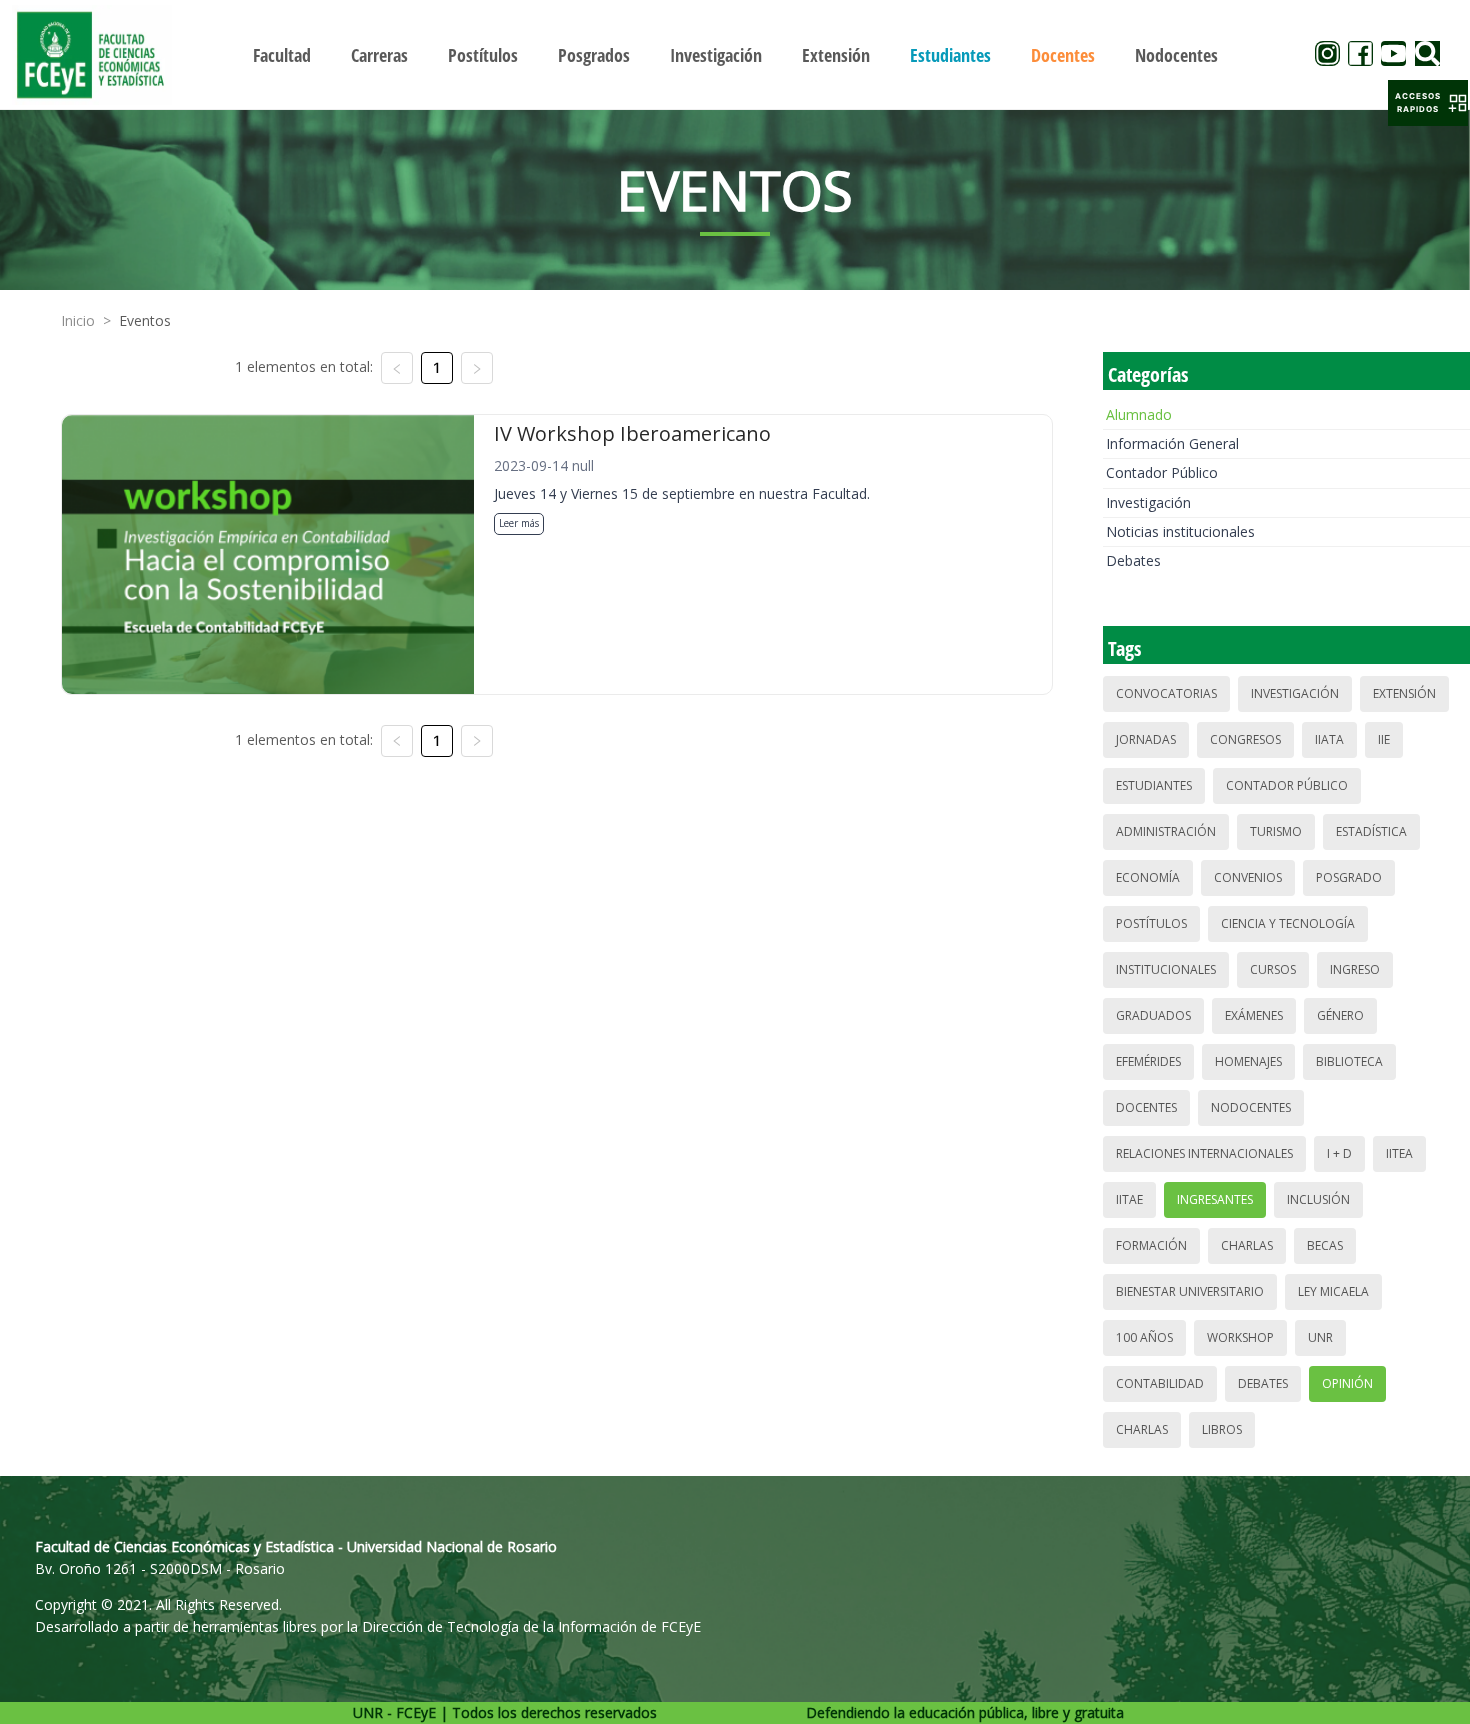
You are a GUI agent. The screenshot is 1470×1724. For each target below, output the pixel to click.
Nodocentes (1251, 1107)
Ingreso (1355, 969)
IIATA (1329, 739)
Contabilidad (1160, 1383)
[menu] (735, 54)
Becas (1325, 1245)
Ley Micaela (1333, 1291)
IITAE (1129, 1199)
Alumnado (1139, 414)
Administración (1166, 831)
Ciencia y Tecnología (1288, 923)
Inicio (78, 320)
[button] (1428, 103)
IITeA (1399, 1153)
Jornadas (1146, 739)
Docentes (1146, 1107)
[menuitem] (282, 55)
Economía (1148, 877)
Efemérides (1148, 1061)
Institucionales (1166, 969)
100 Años (1144, 1337)
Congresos (1245, 739)
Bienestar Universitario (1190, 1291)
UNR (1320, 1337)
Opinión (1347, 1383)
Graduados (1153, 1015)
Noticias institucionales (1180, 531)
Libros (1222, 1429)
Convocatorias (1166, 693)
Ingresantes (1215, 1199)
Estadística (1371, 831)
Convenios (1248, 877)
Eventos (145, 320)
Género (1340, 1015)
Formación (1151, 1245)
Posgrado (1349, 877)
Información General (1172, 443)
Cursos (1273, 969)
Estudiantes (1154, 785)
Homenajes (1248, 1061)
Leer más (519, 523)
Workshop (1240, 1337)
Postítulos (1151, 923)
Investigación (1148, 502)
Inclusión (1318, 1199)
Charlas (1247, 1245)
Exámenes (1254, 1015)
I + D (1339, 1153)
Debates (1133, 560)
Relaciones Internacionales (1204, 1153)
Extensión (1404, 693)
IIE (1384, 739)
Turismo (1276, 831)
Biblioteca (1349, 1061)
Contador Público (1162, 472)
